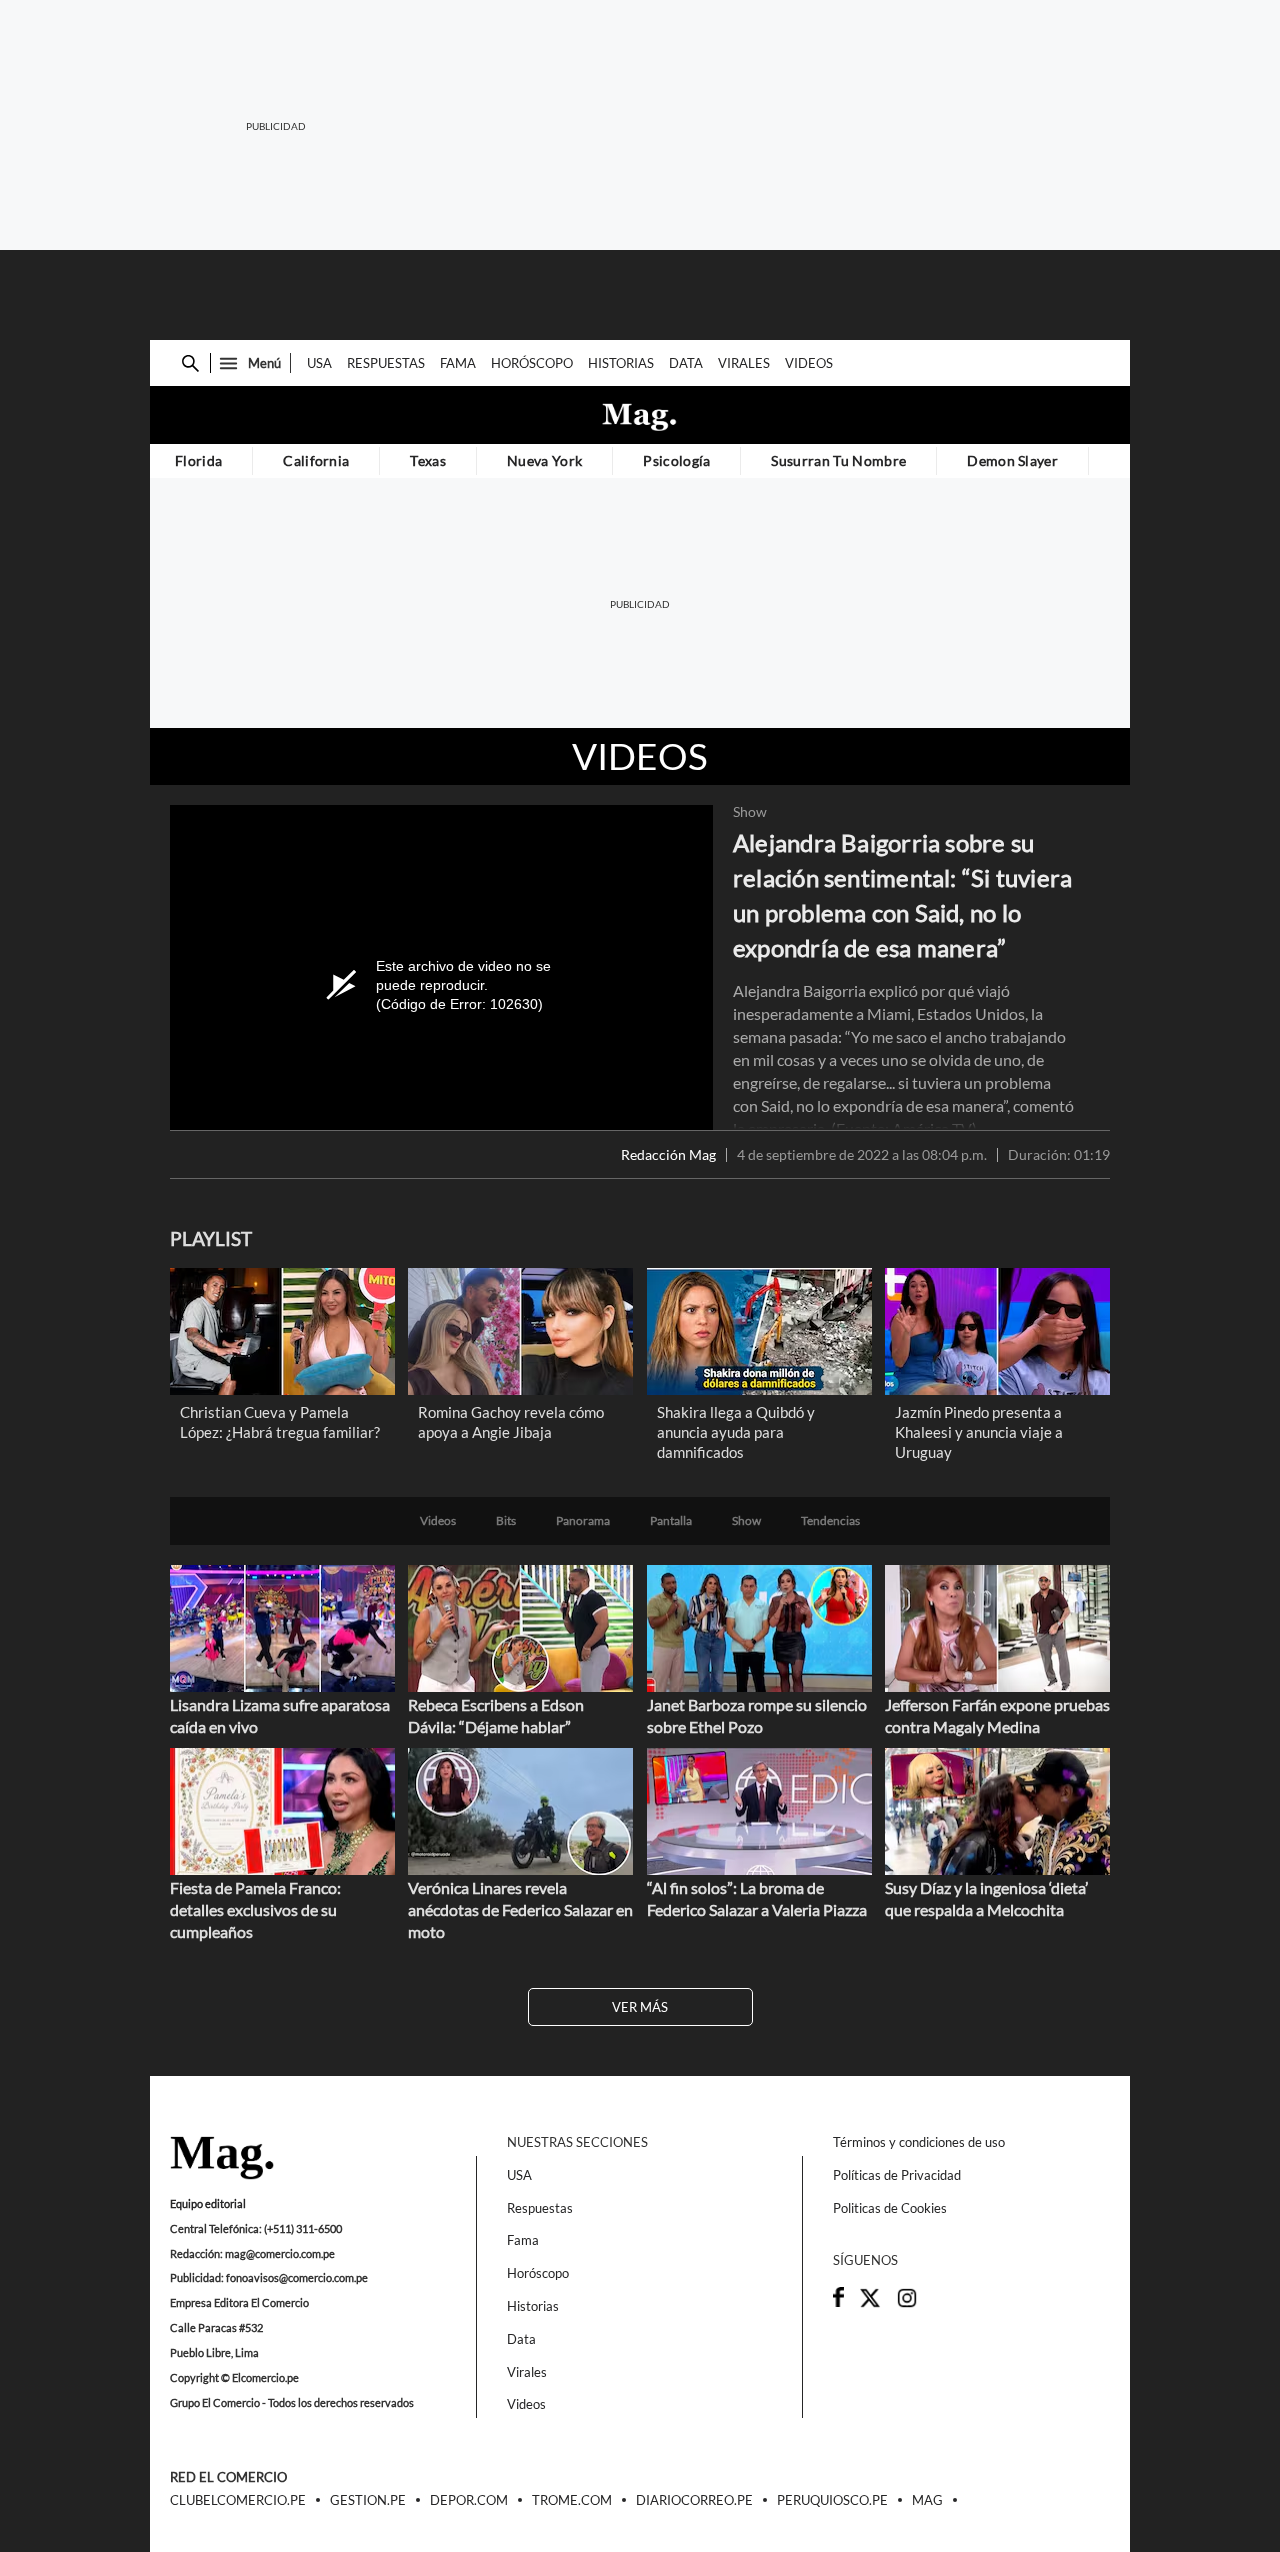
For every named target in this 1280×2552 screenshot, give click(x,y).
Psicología (676, 460)
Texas (428, 460)
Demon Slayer (1012, 460)
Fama (458, 363)
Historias (621, 363)
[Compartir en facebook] (838, 2302)
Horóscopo (532, 363)
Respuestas (386, 363)
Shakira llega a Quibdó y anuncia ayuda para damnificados (736, 1432)
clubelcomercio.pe (238, 2501)
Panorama (583, 1521)
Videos (809, 363)
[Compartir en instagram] (907, 2304)
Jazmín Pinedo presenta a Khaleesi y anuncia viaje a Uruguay (979, 1432)
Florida (198, 460)
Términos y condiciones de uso (919, 2142)
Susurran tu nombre (838, 460)
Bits (506, 1521)
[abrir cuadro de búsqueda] (190, 363)
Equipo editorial (208, 2203)
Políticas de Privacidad (897, 2175)
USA (319, 363)
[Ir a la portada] (222, 2159)
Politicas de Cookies (890, 2208)
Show (750, 812)
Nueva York (544, 460)
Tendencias (830, 1521)
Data (686, 363)
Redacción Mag (668, 1155)
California (316, 460)
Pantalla (671, 1521)
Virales (744, 363)
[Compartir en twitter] (870, 2304)
